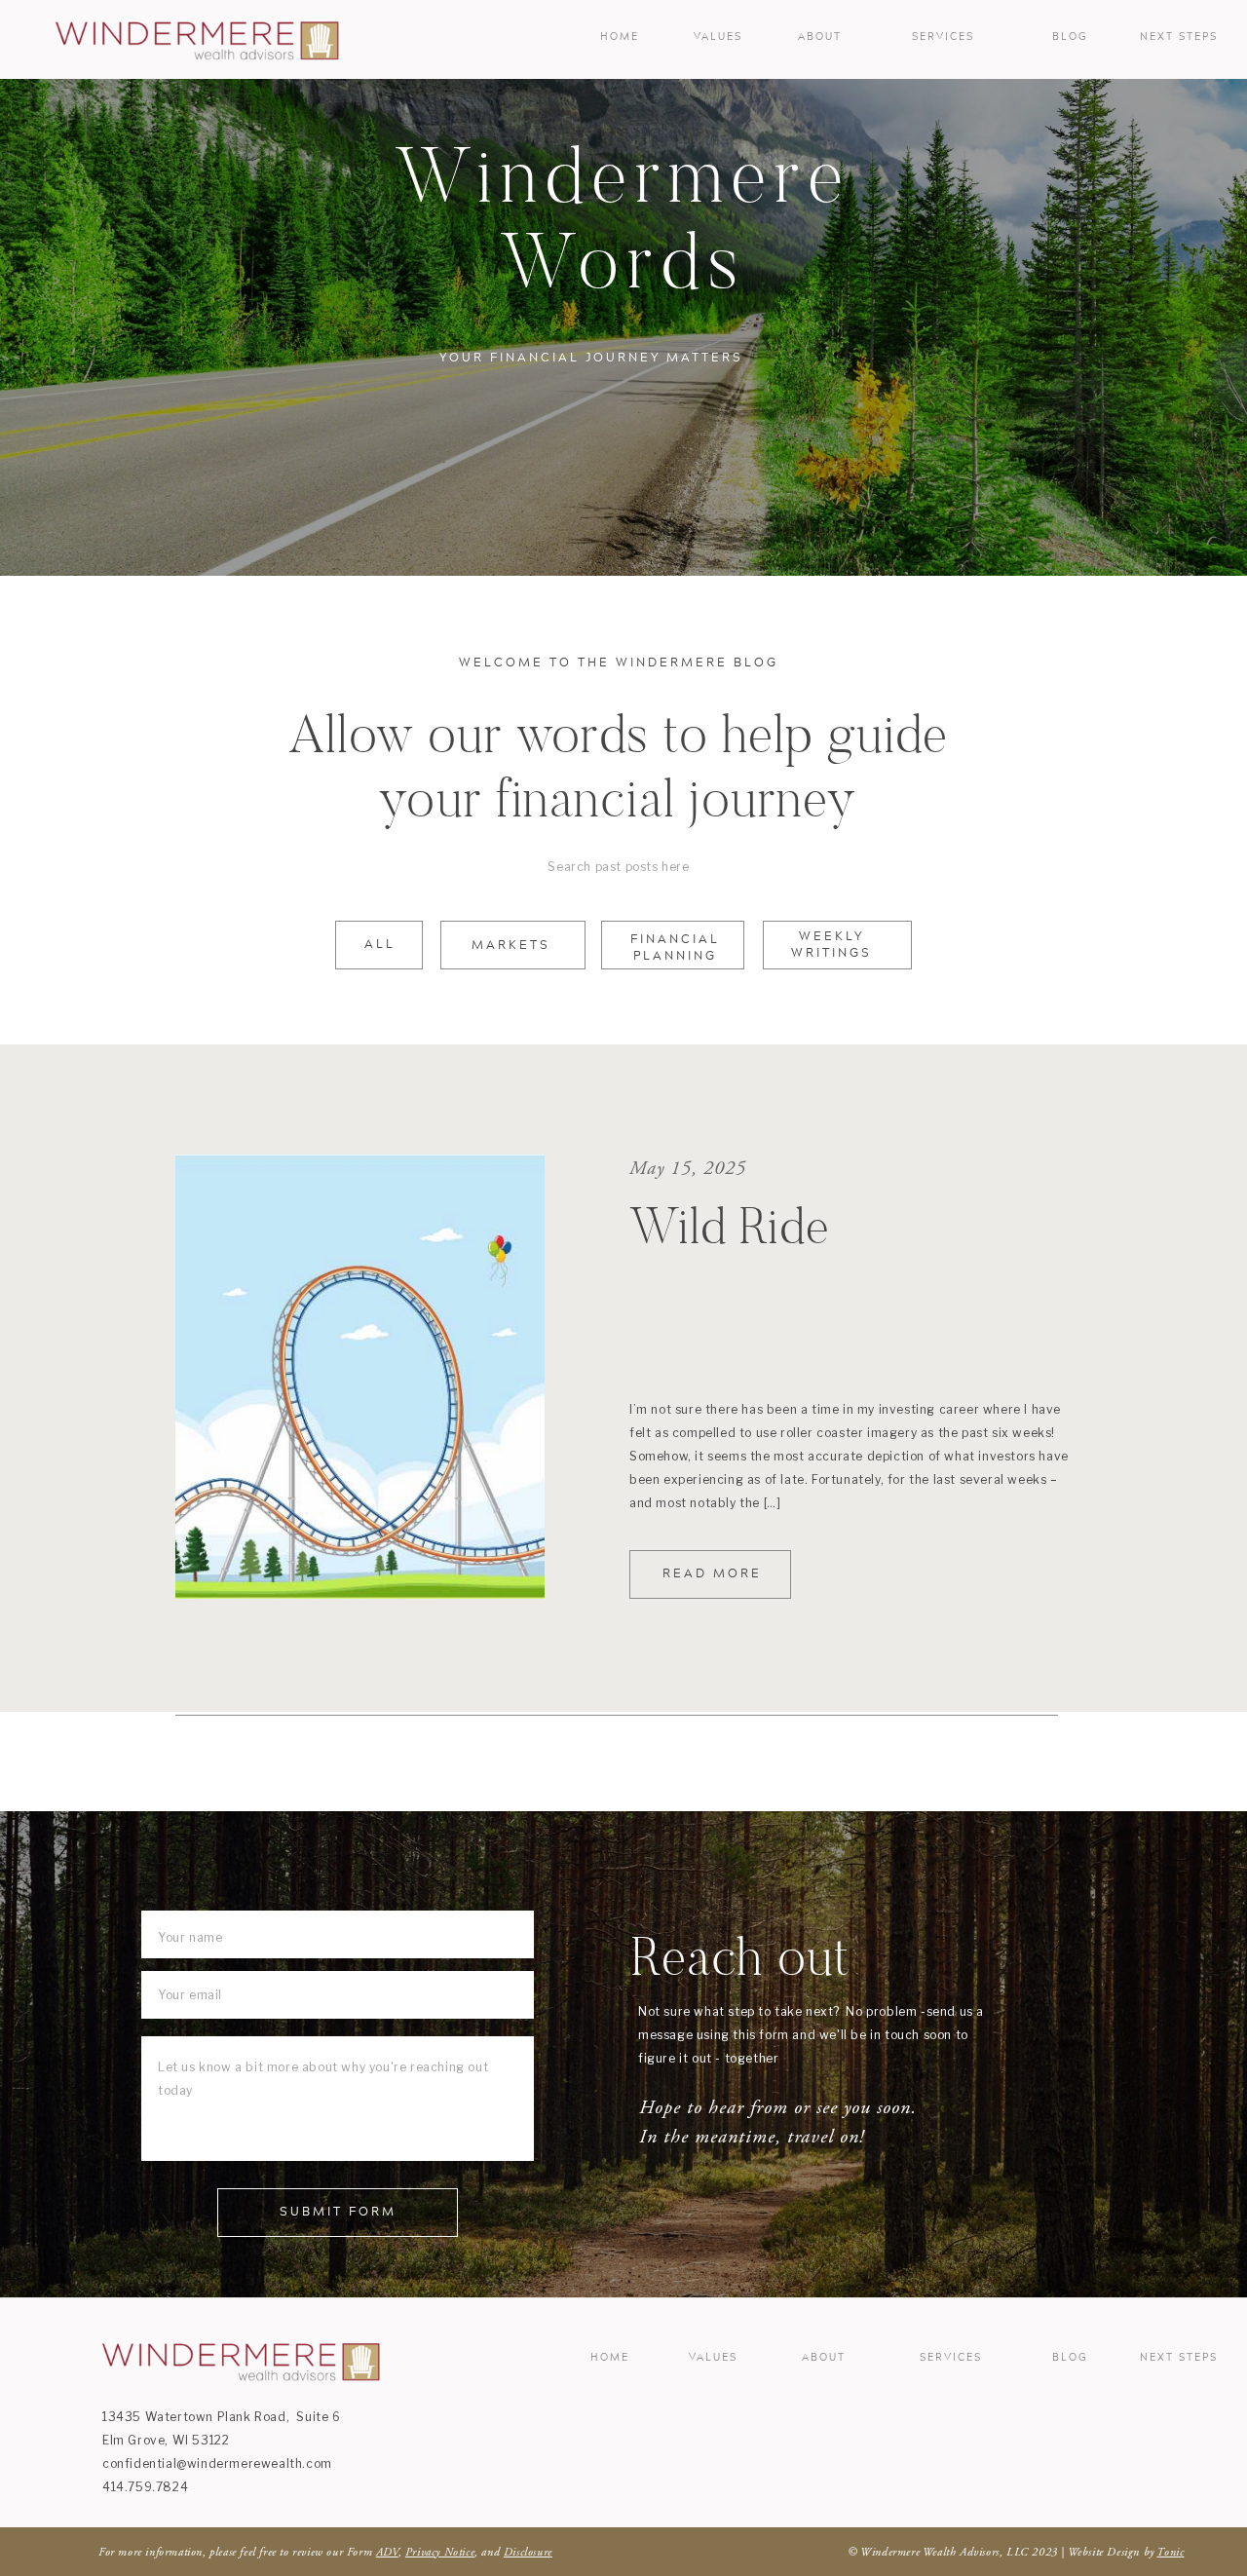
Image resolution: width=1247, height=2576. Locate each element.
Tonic (1170, 2552)
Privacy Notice (440, 2552)
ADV (387, 2552)
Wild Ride (730, 1226)
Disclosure (528, 2552)
